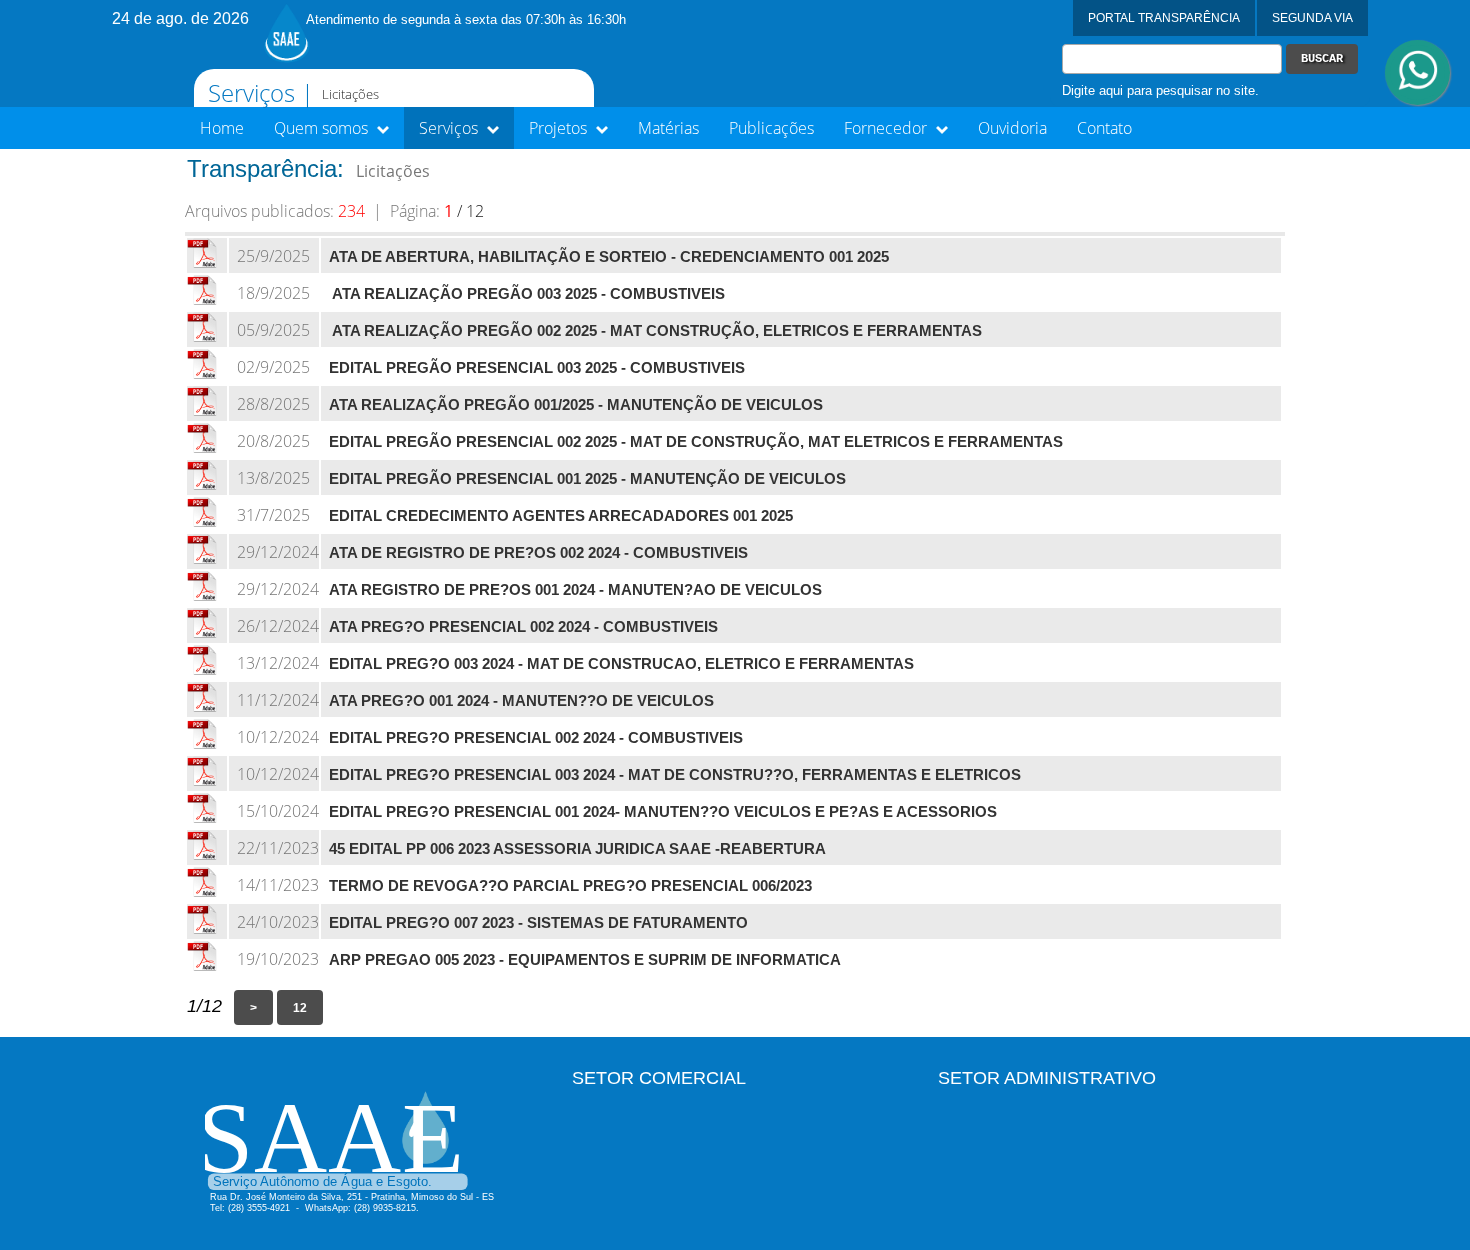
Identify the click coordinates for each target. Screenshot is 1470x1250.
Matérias (668, 128)
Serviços (450, 128)
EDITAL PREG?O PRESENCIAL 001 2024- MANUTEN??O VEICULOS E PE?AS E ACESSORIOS (663, 812)
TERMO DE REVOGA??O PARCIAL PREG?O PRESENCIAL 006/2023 (570, 886)
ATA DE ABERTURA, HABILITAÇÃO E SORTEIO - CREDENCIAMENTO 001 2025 (609, 257)
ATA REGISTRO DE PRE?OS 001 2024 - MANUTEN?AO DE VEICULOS (575, 590)
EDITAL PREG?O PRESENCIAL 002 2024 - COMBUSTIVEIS (536, 738)
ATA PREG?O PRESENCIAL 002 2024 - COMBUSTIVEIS (523, 627)
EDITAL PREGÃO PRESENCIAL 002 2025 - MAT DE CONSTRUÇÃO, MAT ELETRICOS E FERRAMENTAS (696, 442)
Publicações (771, 128)
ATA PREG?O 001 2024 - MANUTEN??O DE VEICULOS (521, 701)
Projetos (560, 128)
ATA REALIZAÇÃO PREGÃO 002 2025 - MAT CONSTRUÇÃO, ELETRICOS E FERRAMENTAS (655, 331)
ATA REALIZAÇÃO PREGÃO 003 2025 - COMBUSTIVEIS (527, 294)
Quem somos (323, 128)
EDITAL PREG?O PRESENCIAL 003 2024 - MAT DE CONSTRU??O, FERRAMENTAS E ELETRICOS (675, 775)
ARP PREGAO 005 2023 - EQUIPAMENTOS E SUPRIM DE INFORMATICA (585, 960)
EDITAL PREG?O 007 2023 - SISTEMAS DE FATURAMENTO (538, 923)
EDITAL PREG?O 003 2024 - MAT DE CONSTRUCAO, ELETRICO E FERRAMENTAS (621, 664)
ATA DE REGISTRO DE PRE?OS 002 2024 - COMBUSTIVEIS (538, 553)
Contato (1104, 128)
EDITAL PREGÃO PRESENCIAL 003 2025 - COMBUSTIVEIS (537, 368)
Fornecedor (887, 128)
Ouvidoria (1012, 128)
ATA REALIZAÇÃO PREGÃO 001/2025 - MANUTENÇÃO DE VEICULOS (576, 405)
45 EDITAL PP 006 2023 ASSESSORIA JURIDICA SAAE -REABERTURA (577, 849)
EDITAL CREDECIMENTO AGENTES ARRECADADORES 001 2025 (561, 516)
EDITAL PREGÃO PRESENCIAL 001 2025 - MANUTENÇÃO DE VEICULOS (587, 479)
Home (222, 128)
